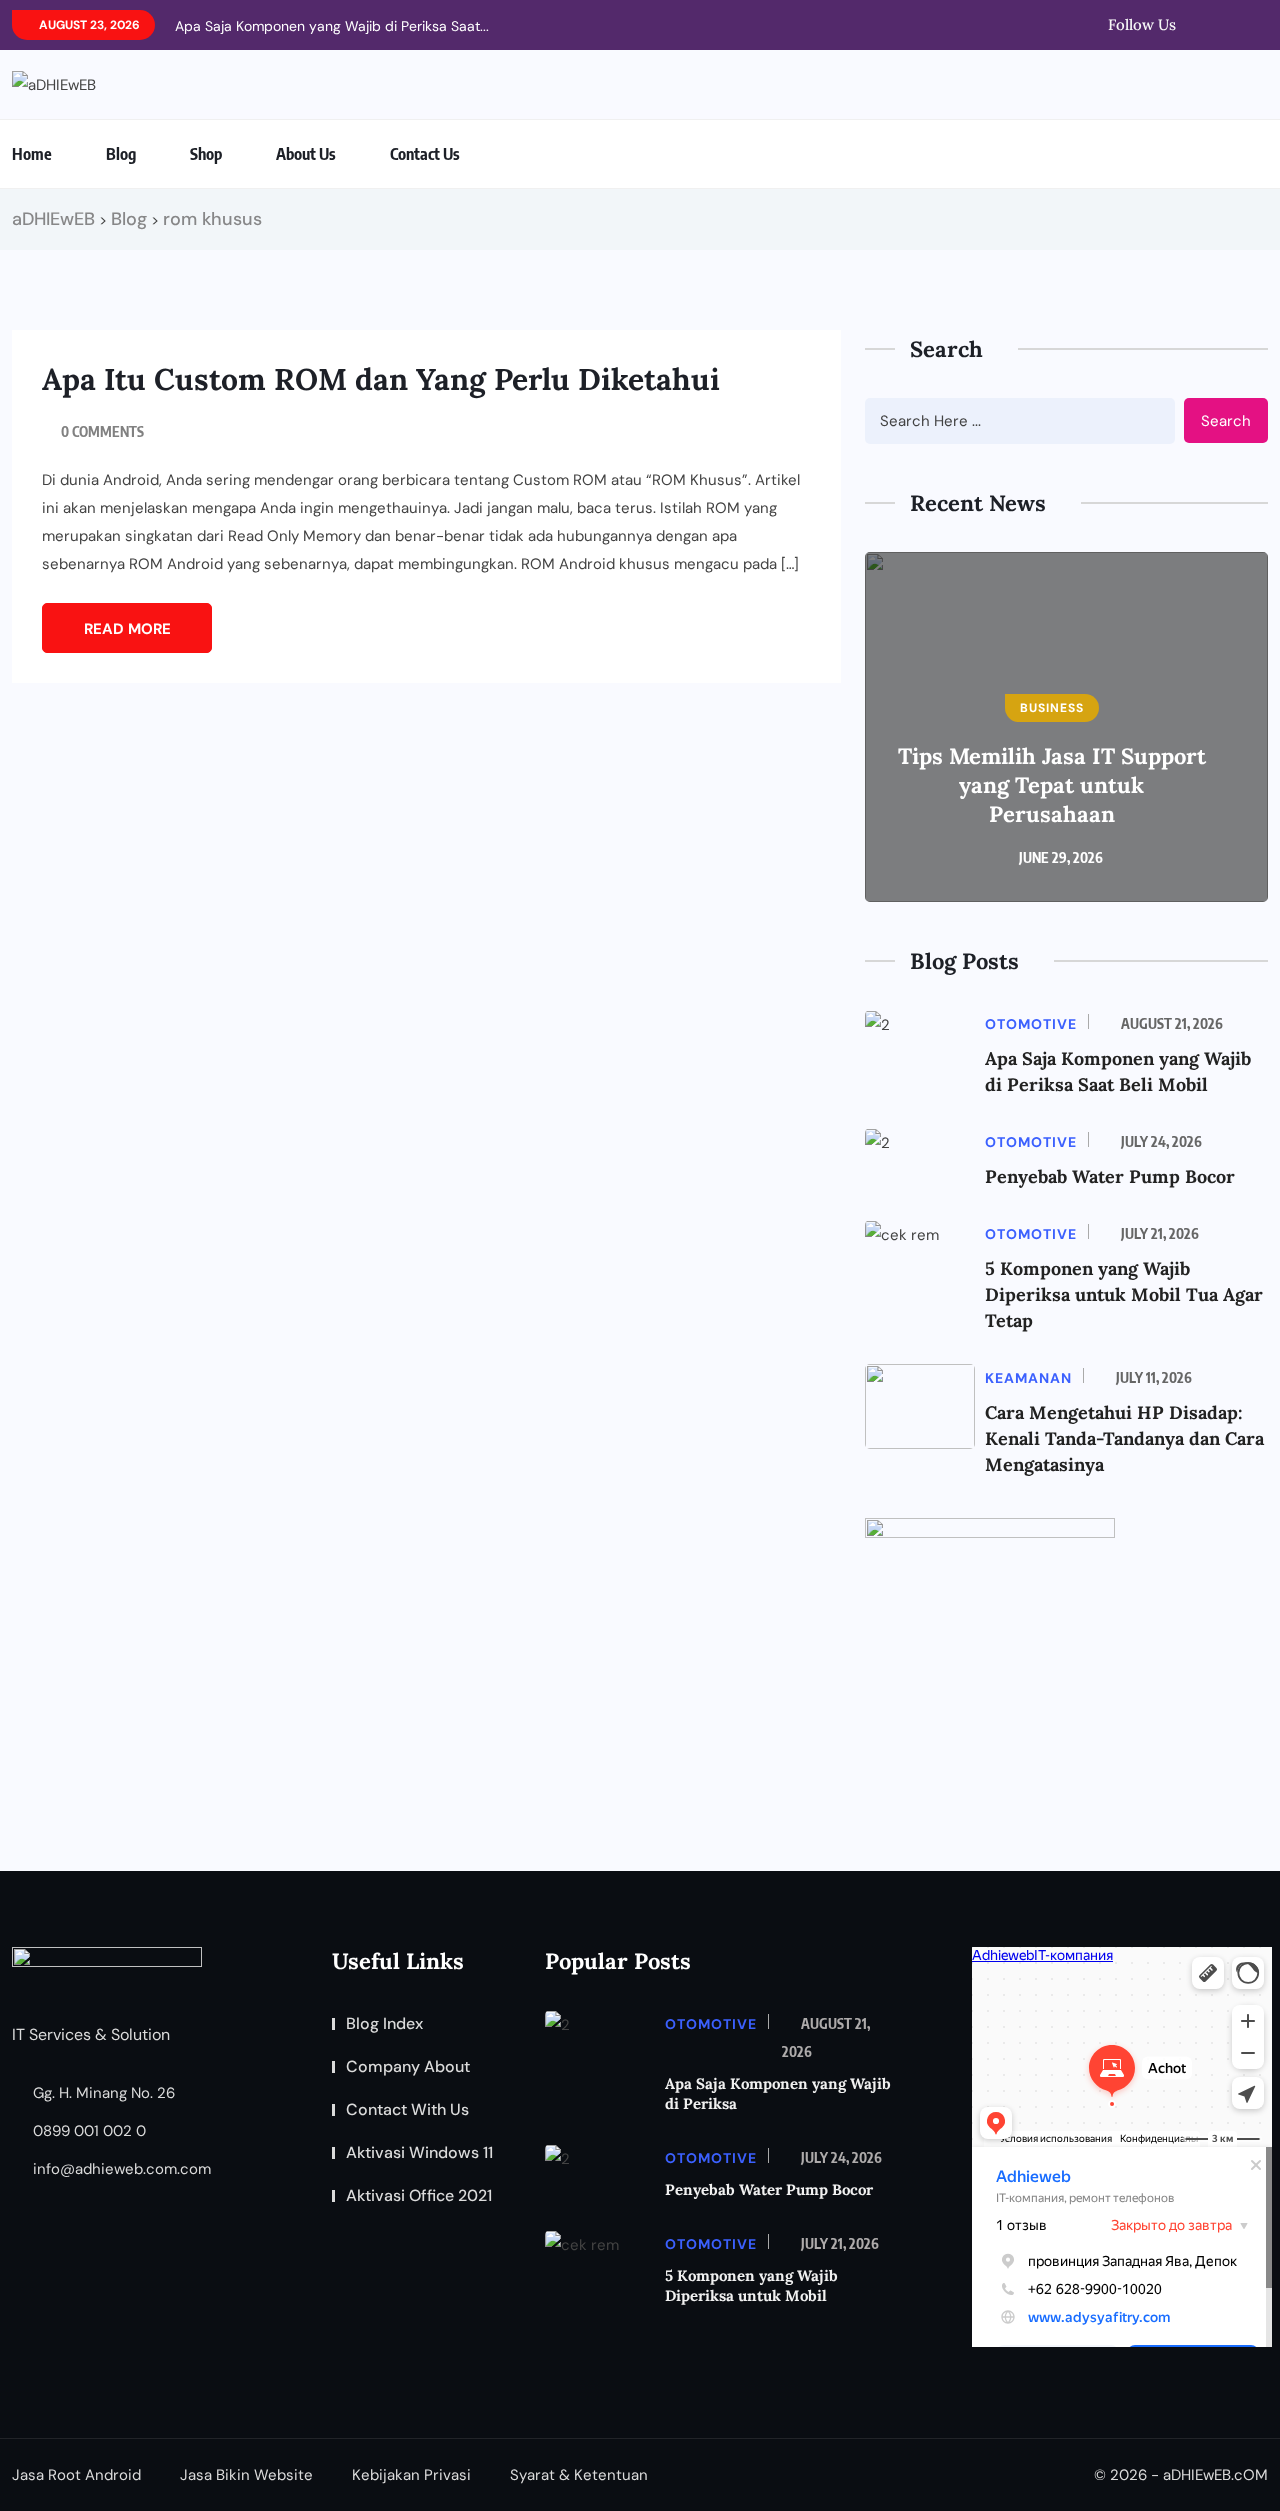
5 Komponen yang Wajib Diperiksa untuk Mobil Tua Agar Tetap (1124, 1294)
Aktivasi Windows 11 (419, 2152)
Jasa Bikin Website (246, 2475)
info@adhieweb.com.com (120, 2169)
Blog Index (384, 2023)
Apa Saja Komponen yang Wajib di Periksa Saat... (332, 26)
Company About (408, 2066)
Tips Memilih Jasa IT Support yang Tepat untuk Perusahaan (1052, 785)
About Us (306, 154)
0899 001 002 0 (87, 2131)
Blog (121, 154)
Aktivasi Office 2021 (419, 2195)
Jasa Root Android (76, 2475)
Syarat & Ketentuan (579, 2475)
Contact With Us (407, 2109)
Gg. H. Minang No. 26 (102, 2093)
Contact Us (425, 154)
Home (32, 154)
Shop (206, 154)
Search (1226, 421)
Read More (127, 629)
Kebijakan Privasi (411, 2475)
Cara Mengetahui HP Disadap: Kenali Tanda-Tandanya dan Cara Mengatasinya (1124, 1438)
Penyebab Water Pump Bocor (1110, 1176)
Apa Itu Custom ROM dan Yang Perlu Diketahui (381, 379)
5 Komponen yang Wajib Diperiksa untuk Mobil (751, 2285)
